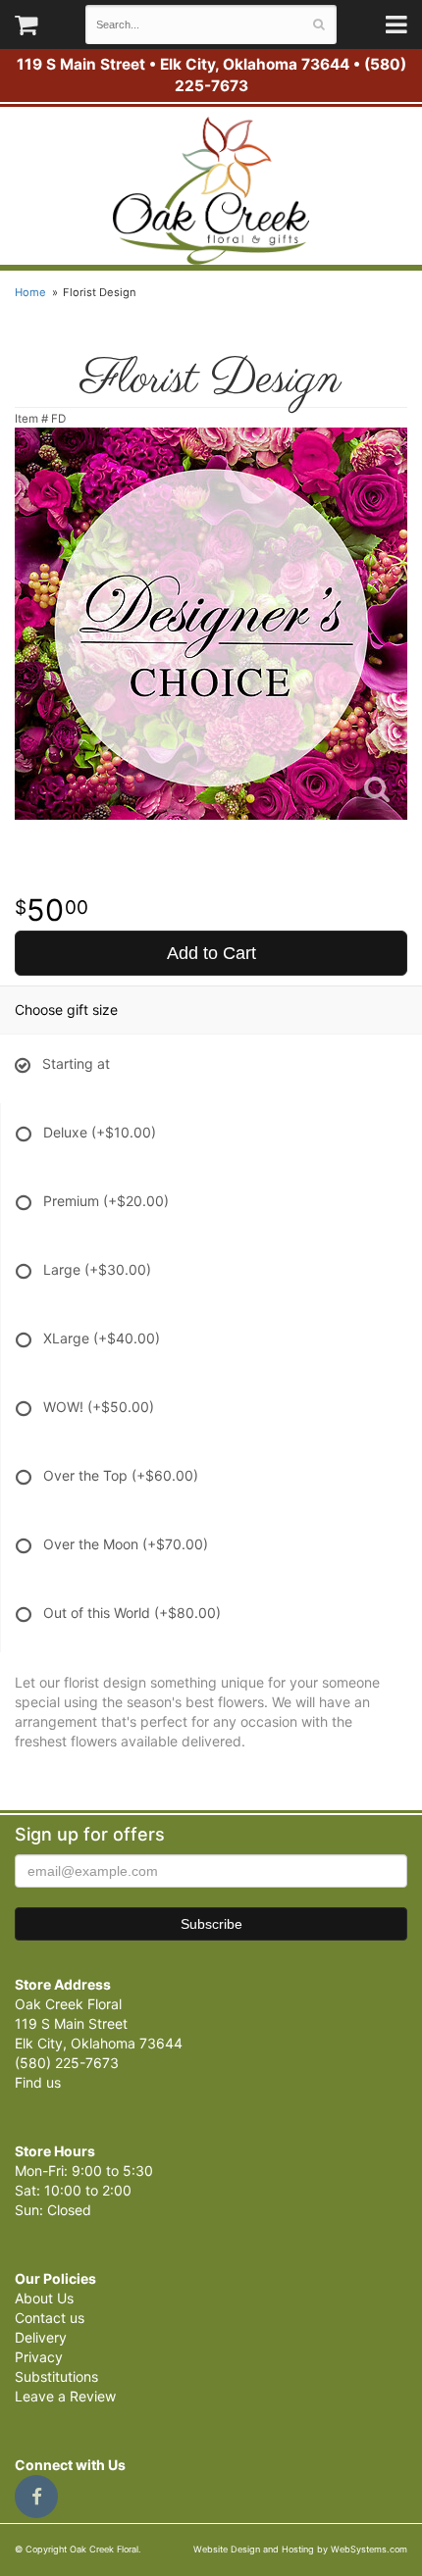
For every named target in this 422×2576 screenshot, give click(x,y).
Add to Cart (211, 953)
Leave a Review (65, 2396)
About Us (44, 2298)
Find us (38, 2082)
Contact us (50, 2318)
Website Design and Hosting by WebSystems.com (300, 2549)
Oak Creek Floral (211, 191)
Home (30, 292)
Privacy (39, 2357)
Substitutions (56, 2376)
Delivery (41, 2337)
